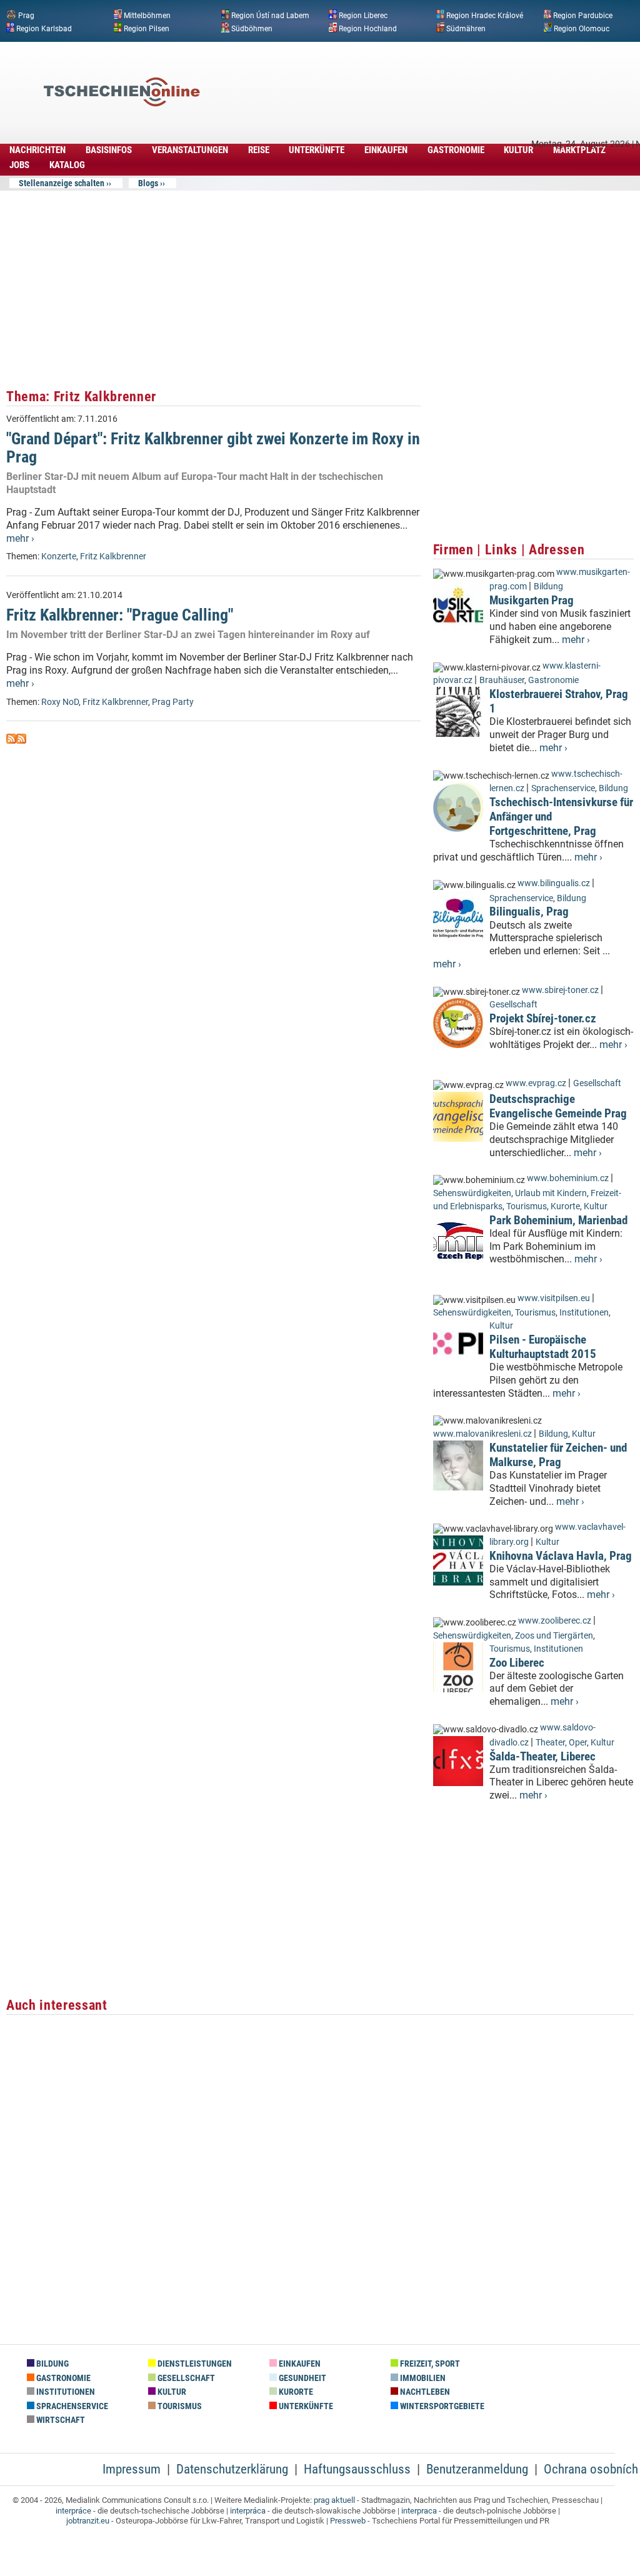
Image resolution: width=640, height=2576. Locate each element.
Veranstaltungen (190, 150)
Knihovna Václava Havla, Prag (561, 1556)
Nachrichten (37, 150)
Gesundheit (302, 2378)
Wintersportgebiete (441, 2406)
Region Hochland (368, 28)
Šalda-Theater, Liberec (542, 1756)
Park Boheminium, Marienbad (558, 1220)
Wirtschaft (60, 2420)
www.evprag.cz (537, 1083)
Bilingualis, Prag (529, 911)
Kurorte (565, 1206)
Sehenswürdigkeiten (472, 1193)
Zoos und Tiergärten (554, 1636)
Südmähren (466, 28)
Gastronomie (456, 150)
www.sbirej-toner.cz (560, 990)
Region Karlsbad (44, 28)
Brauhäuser (502, 680)
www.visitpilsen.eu (554, 1298)
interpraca (419, 2511)
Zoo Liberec (517, 1663)
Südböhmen (252, 28)
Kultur (518, 150)
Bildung (548, 587)
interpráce (73, 2511)
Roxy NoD (60, 702)
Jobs (19, 165)
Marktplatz (579, 150)
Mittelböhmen (147, 16)
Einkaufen (386, 150)
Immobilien (422, 2378)
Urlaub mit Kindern (551, 1193)
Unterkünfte (317, 150)
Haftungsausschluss (357, 2469)
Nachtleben (424, 2392)
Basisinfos (109, 150)
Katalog (67, 165)
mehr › (20, 538)
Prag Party (173, 702)
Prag (26, 16)
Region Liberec (363, 16)
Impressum (132, 2469)
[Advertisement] (409, 73)
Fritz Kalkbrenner (113, 557)
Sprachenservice (563, 788)
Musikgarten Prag (532, 600)
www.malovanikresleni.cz (482, 1434)
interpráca (248, 2511)
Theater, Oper (561, 1743)
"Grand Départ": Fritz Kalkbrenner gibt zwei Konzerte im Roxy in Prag (213, 448)
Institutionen (584, 1313)
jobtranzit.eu (88, 2521)
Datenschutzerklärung (232, 2469)
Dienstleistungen (194, 2364)
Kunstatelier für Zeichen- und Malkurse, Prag (558, 1455)
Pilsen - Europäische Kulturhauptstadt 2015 (543, 1347)
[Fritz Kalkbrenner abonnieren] (11, 740)
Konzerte (59, 557)
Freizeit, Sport (429, 2364)
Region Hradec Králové (485, 16)
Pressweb (348, 2521)
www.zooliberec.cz (555, 1621)
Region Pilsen (147, 28)
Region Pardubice (583, 16)
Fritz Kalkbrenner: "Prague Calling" (120, 615)
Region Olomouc (582, 28)
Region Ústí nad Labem (270, 16)
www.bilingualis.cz (554, 883)
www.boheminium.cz (568, 1178)
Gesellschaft (513, 1005)
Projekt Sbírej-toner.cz (543, 1018)
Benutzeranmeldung (477, 2469)
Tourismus (527, 1206)
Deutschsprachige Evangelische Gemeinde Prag (558, 1106)
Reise (259, 150)
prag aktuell (334, 2500)
